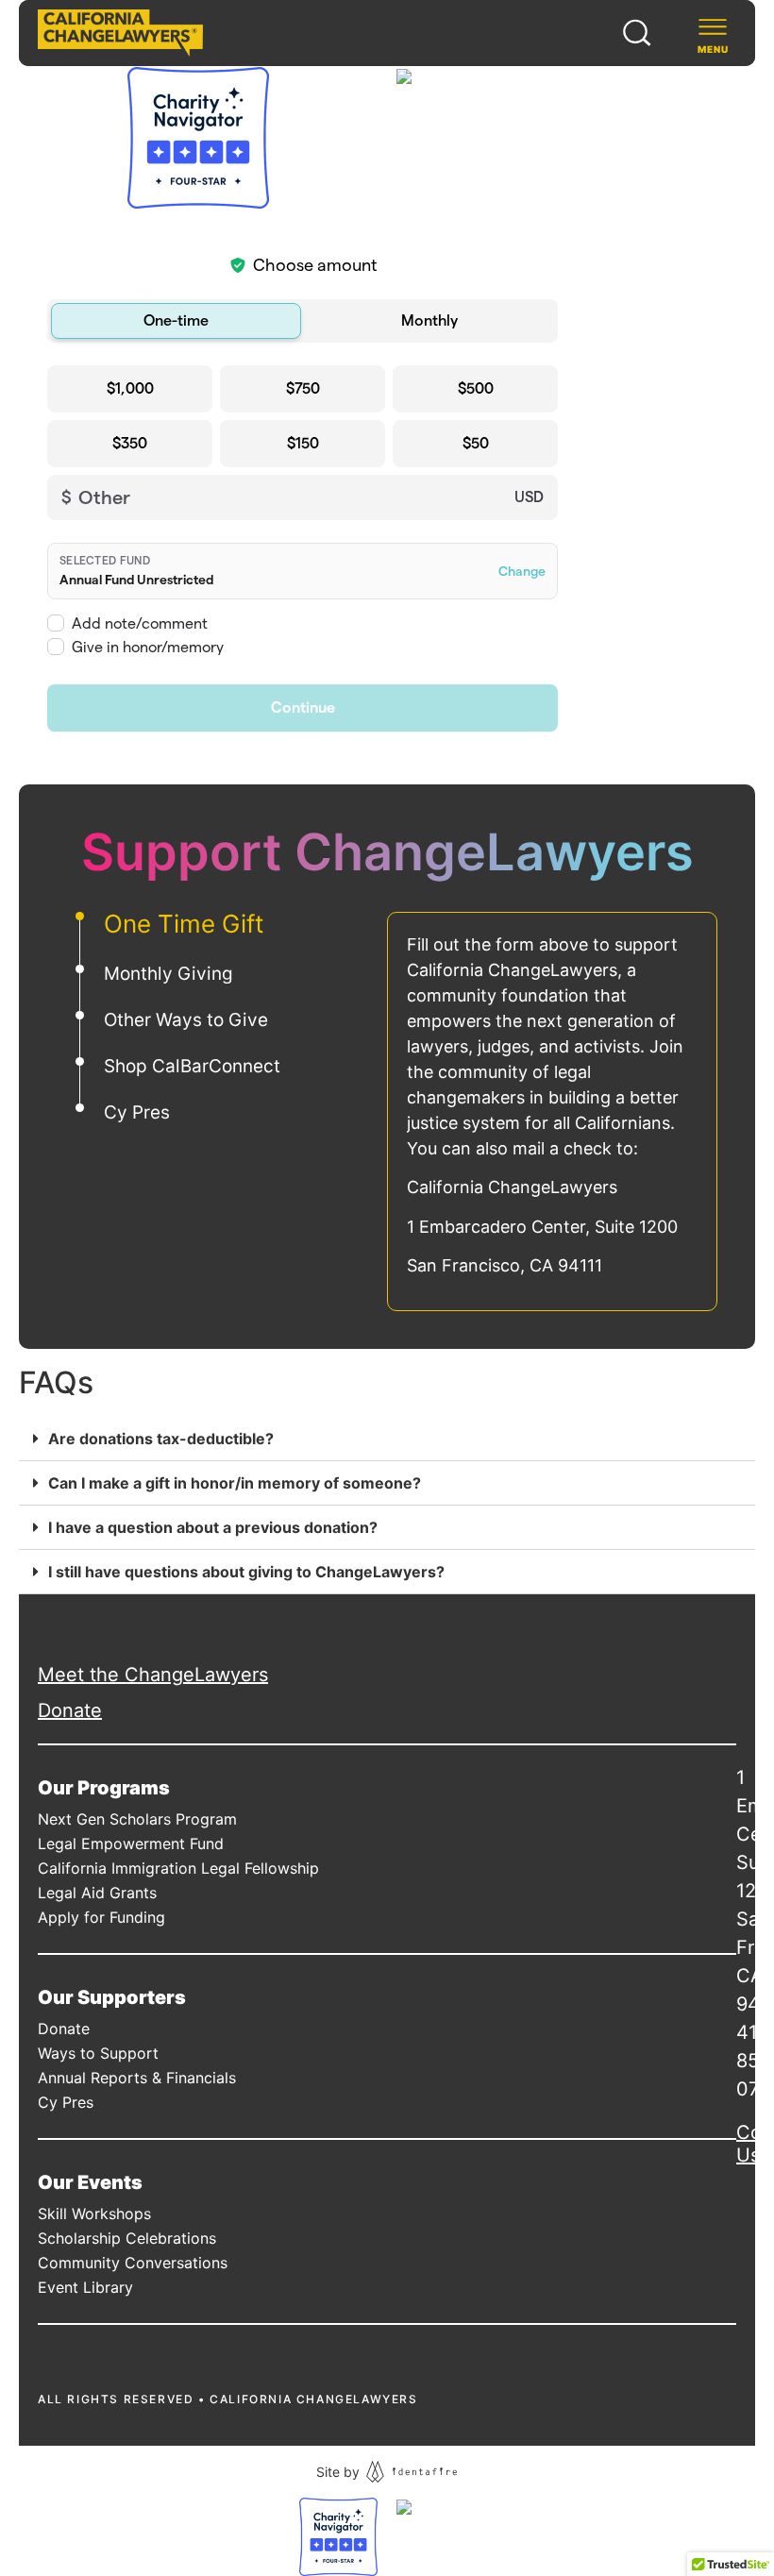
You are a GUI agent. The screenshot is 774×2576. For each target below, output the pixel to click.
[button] (387, 1439)
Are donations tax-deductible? (161, 1439)
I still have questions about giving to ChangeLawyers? (246, 1572)
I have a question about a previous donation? (213, 1527)
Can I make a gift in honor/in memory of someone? (235, 1483)
